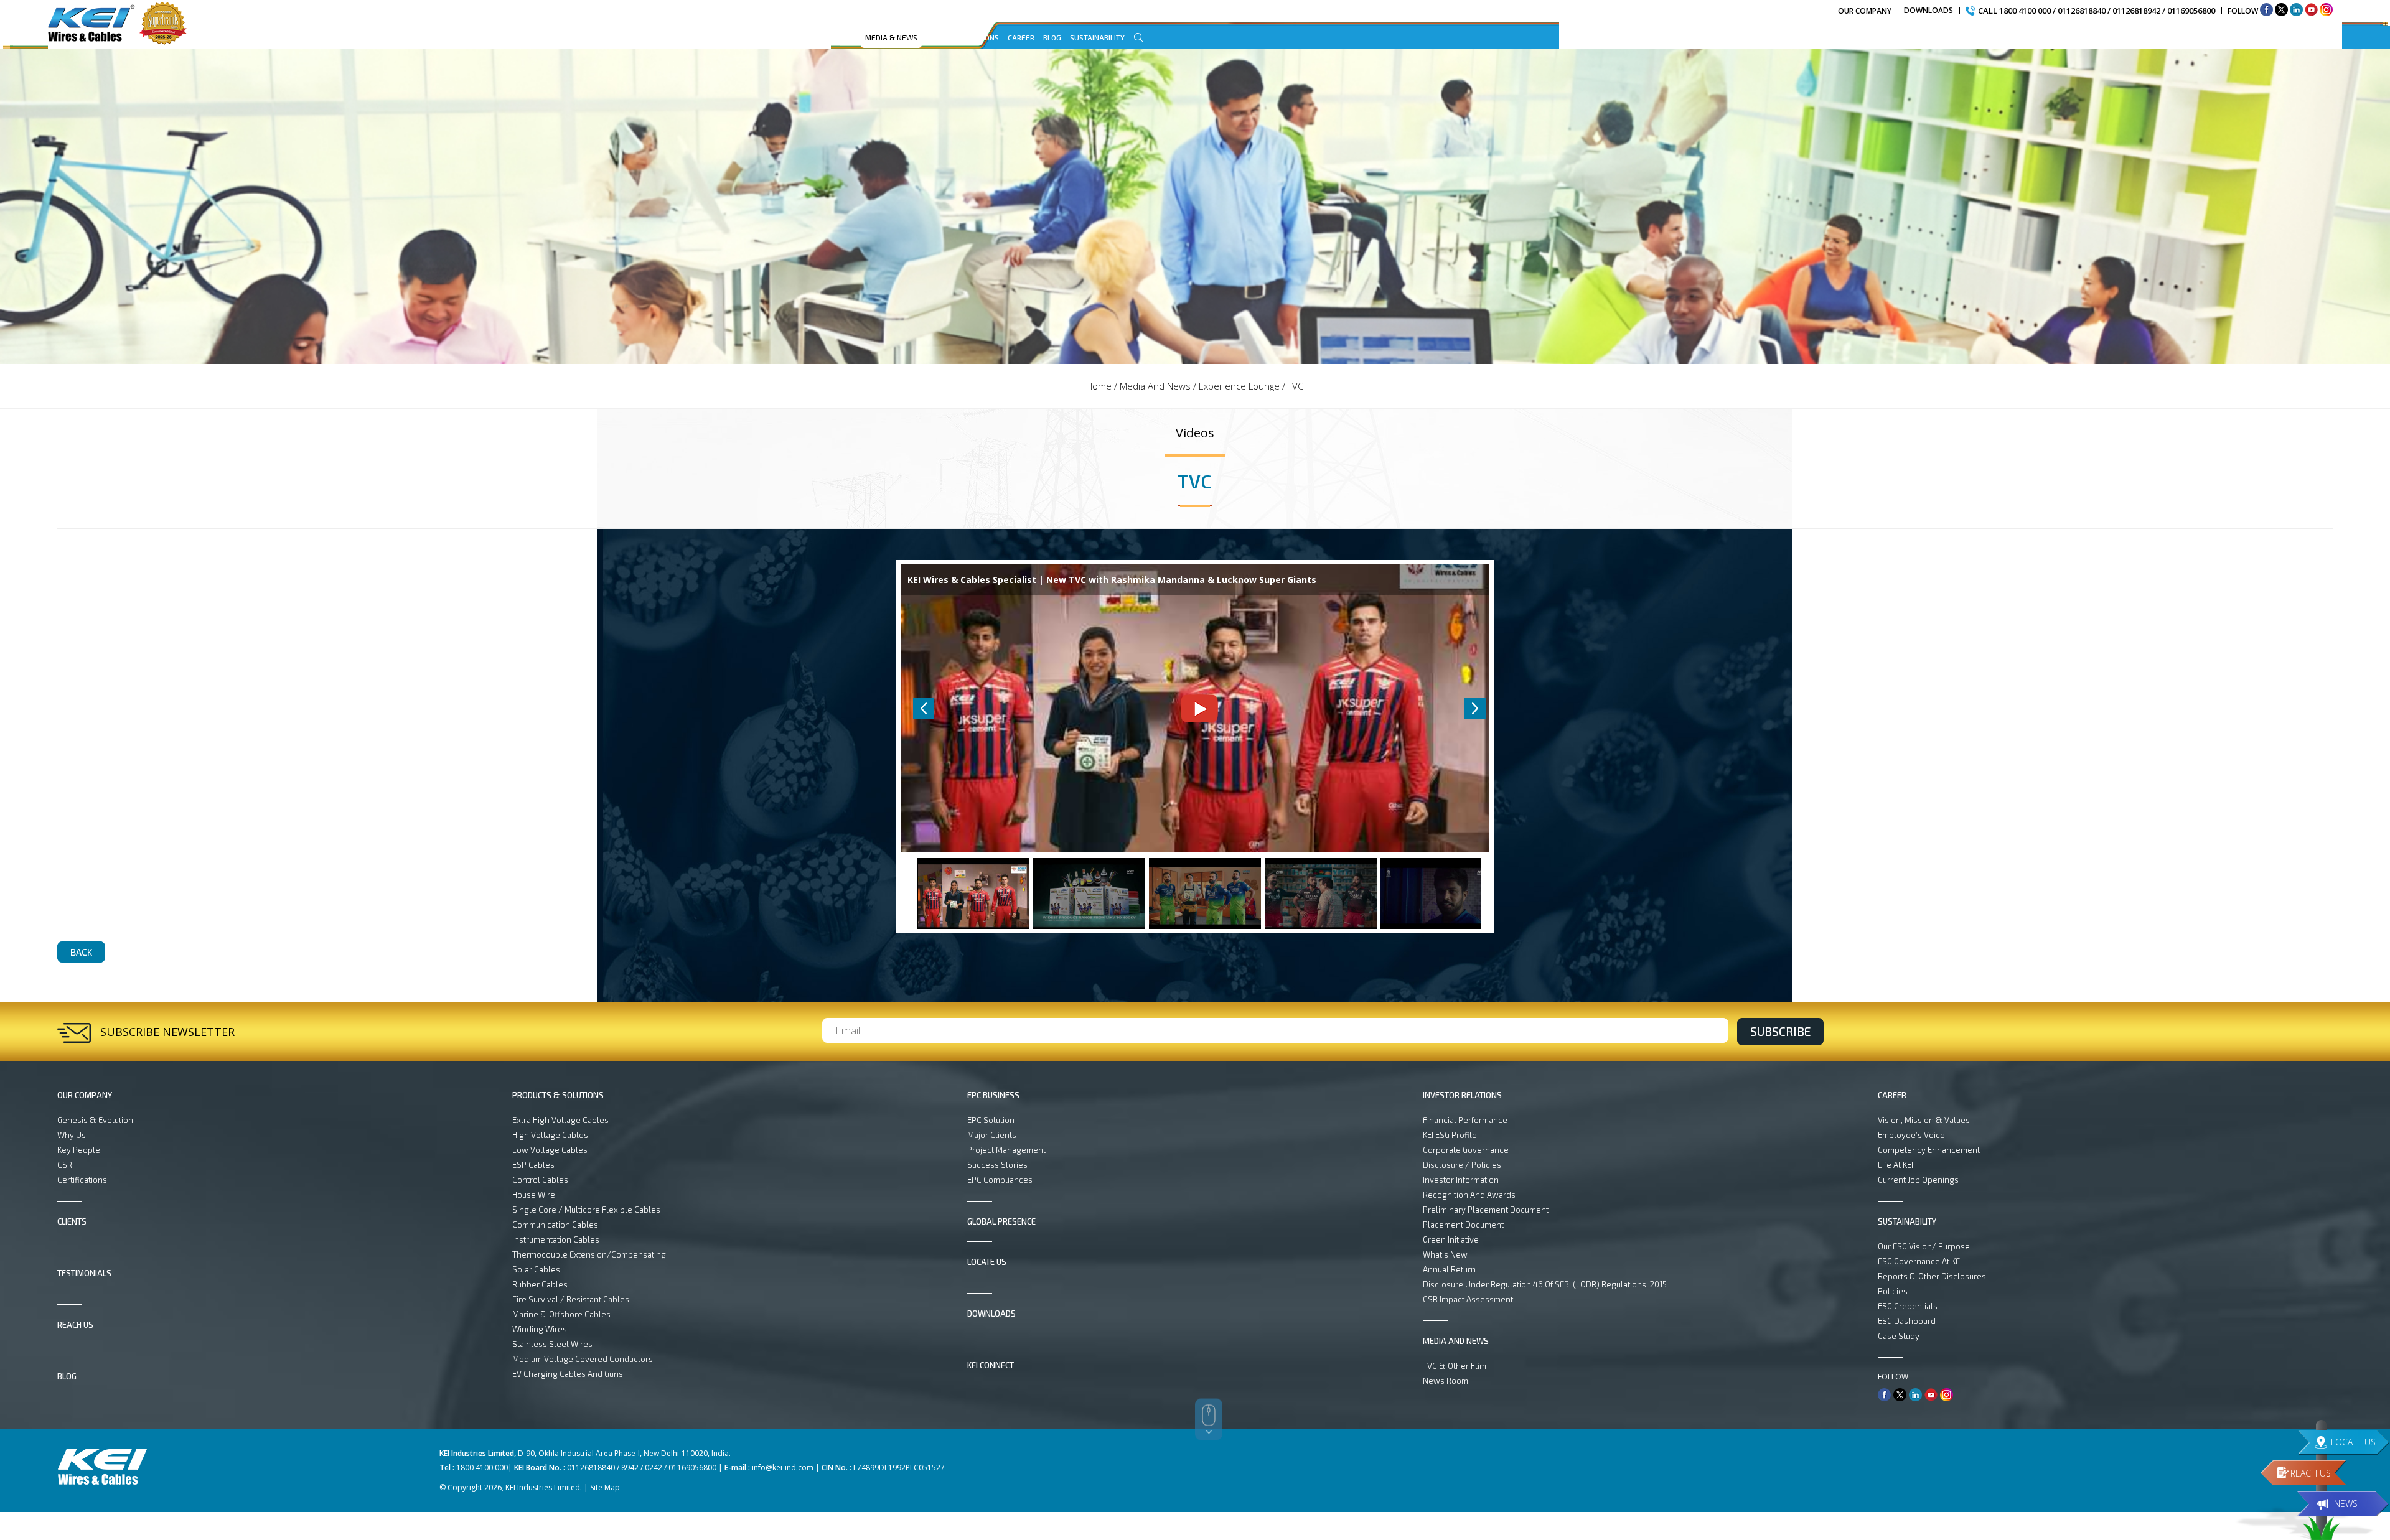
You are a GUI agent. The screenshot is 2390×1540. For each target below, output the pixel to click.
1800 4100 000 (2025, 11)
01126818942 (2136, 11)
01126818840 (2082, 11)
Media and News (1155, 386)
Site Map (605, 1487)
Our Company (1865, 11)
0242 (654, 1468)
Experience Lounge (1239, 386)
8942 (630, 1468)
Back (81, 952)
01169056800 (2191, 11)
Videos (1195, 433)
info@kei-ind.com (783, 1468)
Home (1099, 386)
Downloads (1928, 10)
